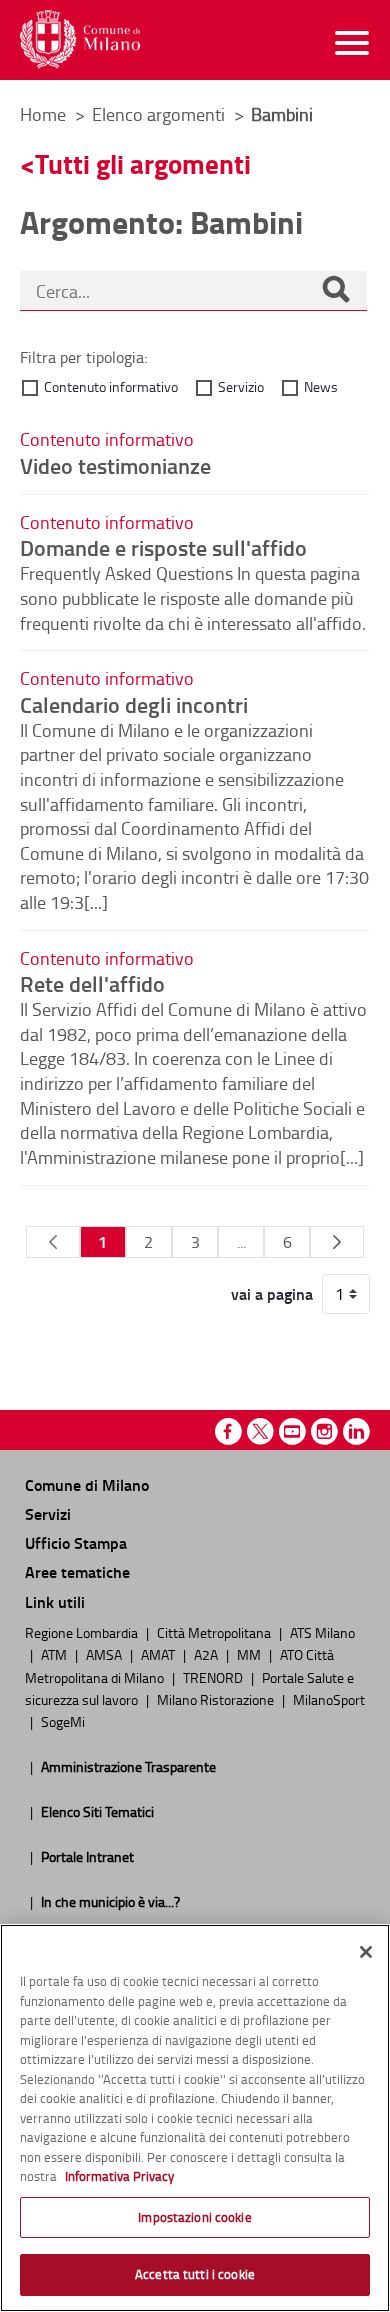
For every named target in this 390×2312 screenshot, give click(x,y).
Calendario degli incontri (134, 704)
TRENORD (214, 1677)
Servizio (241, 386)
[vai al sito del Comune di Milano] (80, 39)
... (241, 1242)
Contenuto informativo (111, 386)
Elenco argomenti (160, 114)
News (321, 386)
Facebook (228, 1431)
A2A (207, 1654)
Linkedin (356, 1431)
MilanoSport (329, 1699)
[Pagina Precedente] (52, 1242)
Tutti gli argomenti (143, 163)
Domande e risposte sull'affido (163, 547)
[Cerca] (336, 291)
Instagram (324, 1431)
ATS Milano (322, 1632)
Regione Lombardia (83, 1632)
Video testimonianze (115, 465)
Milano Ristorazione (217, 1699)
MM (250, 1654)
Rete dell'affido (92, 983)
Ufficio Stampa (76, 1542)
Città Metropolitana (215, 1632)
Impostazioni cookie (194, 2217)
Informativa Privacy (119, 2176)
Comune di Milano (87, 1484)
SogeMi (63, 1721)
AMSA (105, 1654)
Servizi (48, 1513)
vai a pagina (272, 1294)
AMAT (159, 1654)
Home (43, 114)
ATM (55, 1654)
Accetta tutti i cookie (195, 2274)
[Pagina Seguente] (336, 1242)
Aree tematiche (77, 1571)
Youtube (292, 1431)
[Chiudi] (366, 1952)
